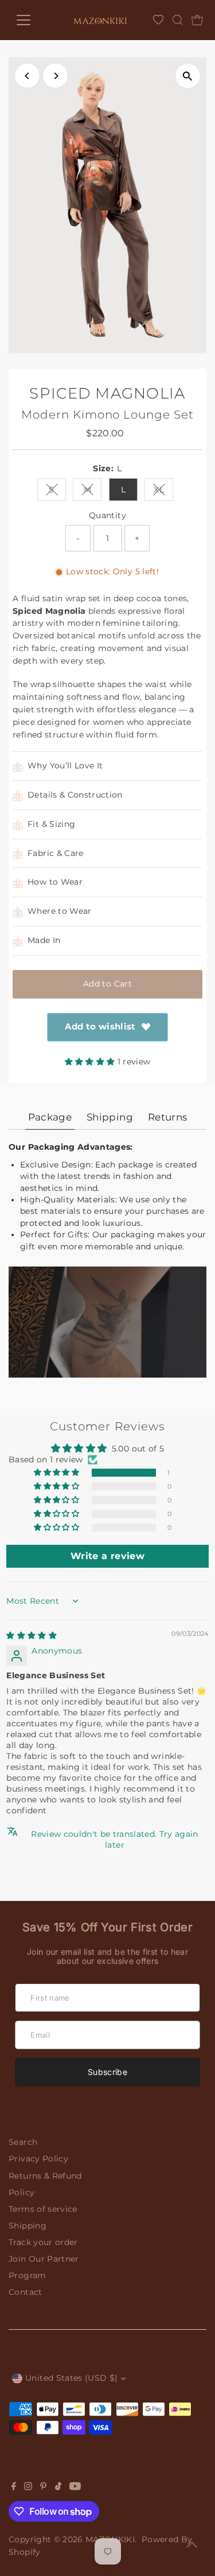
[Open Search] (178, 20)
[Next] (55, 76)
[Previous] (27, 76)
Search (23, 2142)
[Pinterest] (43, 2487)
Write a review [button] (107, 1556)
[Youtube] (75, 2487)
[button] (91, 1062)
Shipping (28, 2226)
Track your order (43, 2242)
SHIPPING (110, 1117)
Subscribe (107, 2072)
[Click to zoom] (188, 76)
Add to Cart (107, 984)
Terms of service (43, 2209)
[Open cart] (197, 20)
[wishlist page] (158, 20)
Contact (25, 2292)
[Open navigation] (30, 20)
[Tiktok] (58, 2487)
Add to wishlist (100, 1026)
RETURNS (167, 1117)
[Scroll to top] (192, 2545)
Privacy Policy (38, 2159)
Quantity (107, 515)
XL (163, 492)
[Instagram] (28, 2487)
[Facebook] (14, 2487)
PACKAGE (50, 1117)
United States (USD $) (71, 2378)
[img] (32, 1635)
